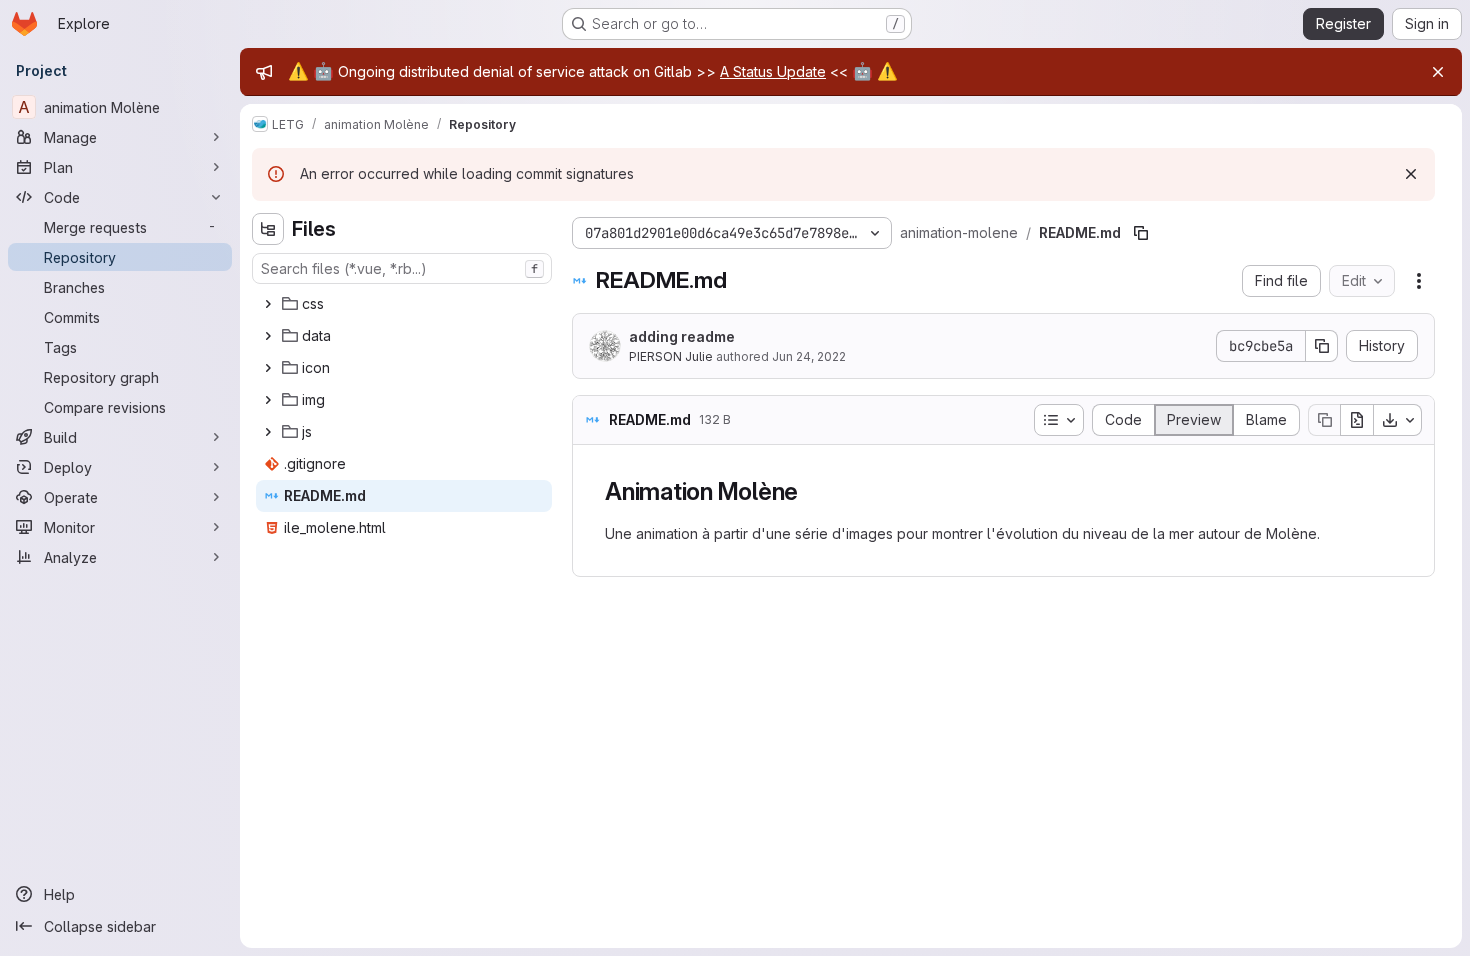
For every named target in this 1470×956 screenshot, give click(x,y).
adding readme (682, 336)
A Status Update (773, 71)
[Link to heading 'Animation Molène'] (811, 491)
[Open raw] (1357, 420)
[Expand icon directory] (268, 368)
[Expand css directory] (268, 304)
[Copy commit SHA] (1322, 346)
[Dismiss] (1411, 174)
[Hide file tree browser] (268, 229)
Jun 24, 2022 (809, 356)
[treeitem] (404, 304)
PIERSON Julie (671, 356)
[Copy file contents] (1324, 420)
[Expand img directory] (268, 400)
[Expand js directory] (268, 432)
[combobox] (402, 268)
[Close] (1438, 72)
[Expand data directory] (268, 336)
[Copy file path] (1141, 233)
